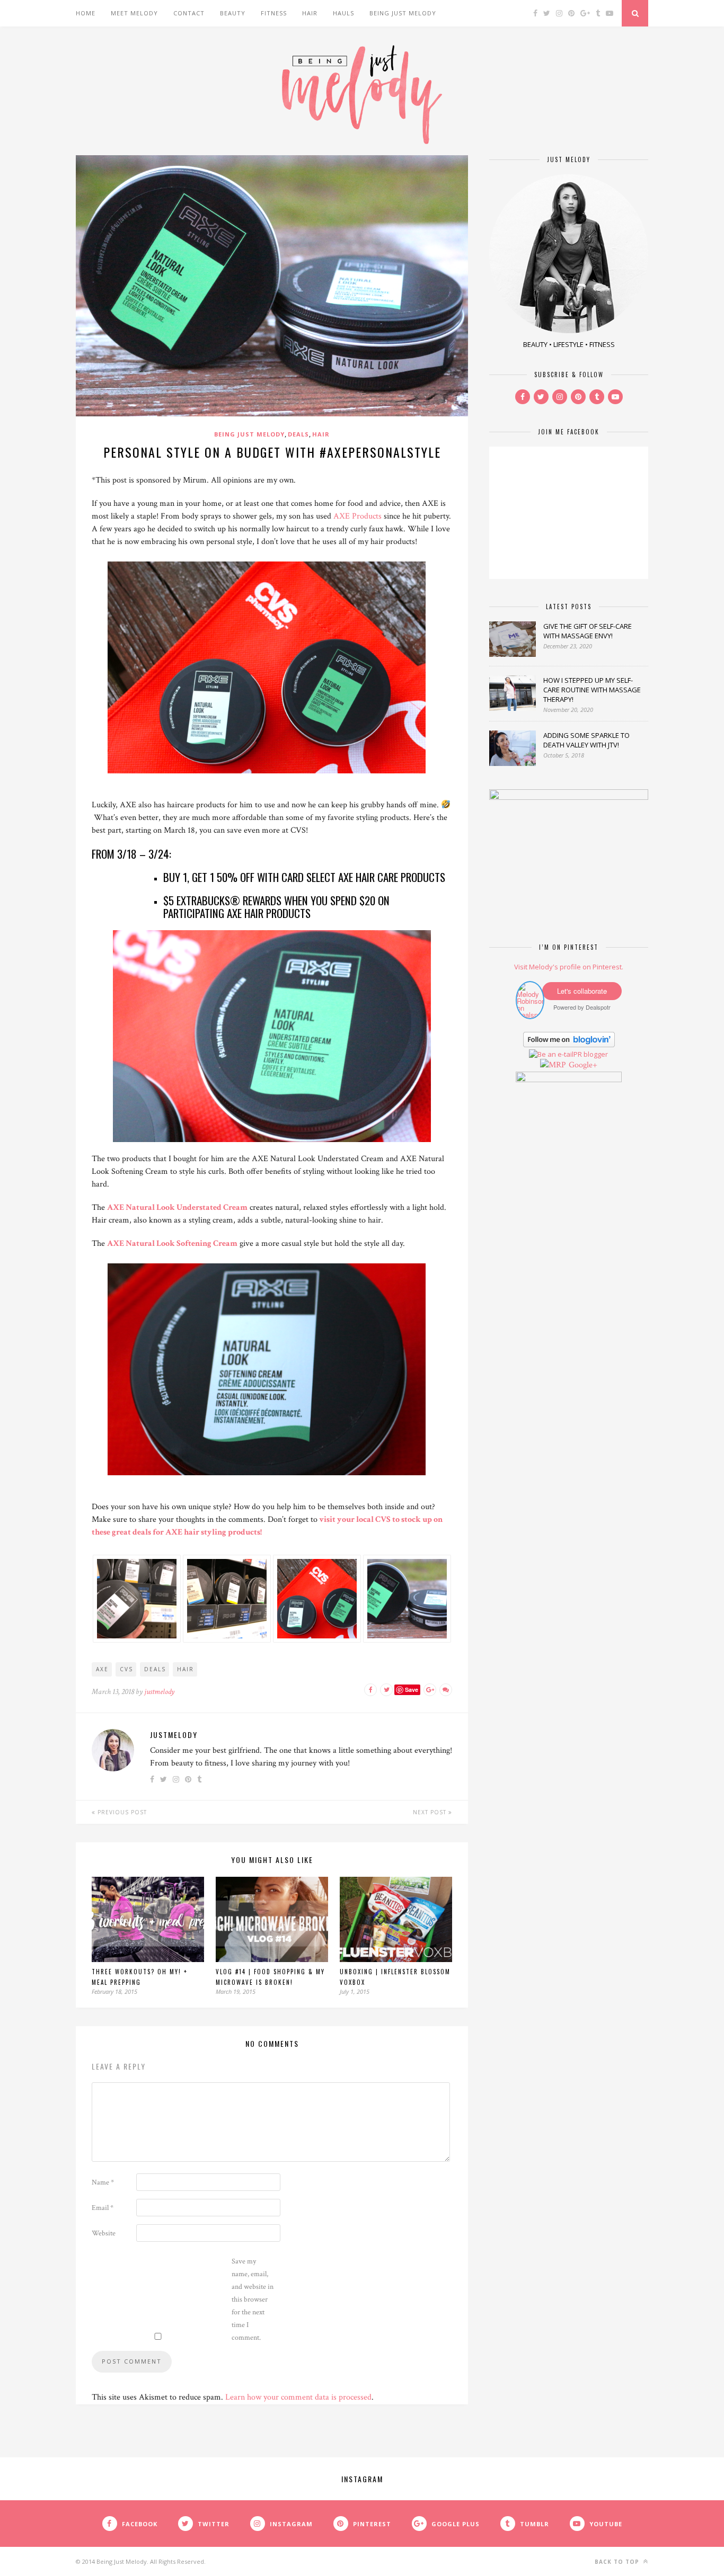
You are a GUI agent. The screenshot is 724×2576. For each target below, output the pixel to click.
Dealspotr (598, 1007)
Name (103, 2182)
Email (103, 2208)
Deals (298, 434)
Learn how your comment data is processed (298, 2397)
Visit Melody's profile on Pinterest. (569, 967)
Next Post (431, 1812)
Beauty (233, 13)
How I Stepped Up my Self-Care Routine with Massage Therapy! (592, 690)
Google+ (583, 1065)
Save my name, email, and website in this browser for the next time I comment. (253, 2299)
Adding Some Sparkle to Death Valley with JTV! (586, 740)
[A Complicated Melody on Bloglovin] (569, 1045)
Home (86, 13)
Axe (102, 1669)
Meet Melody (134, 13)
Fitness (274, 13)
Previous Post (121, 1812)
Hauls (343, 13)
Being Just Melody (403, 13)
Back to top (618, 2562)
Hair (310, 13)
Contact (189, 13)
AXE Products (357, 516)
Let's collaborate (582, 991)
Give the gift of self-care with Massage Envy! (588, 631)
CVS (126, 1669)
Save (412, 1690)
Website (104, 2233)
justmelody (159, 1692)
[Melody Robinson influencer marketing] (530, 1015)
